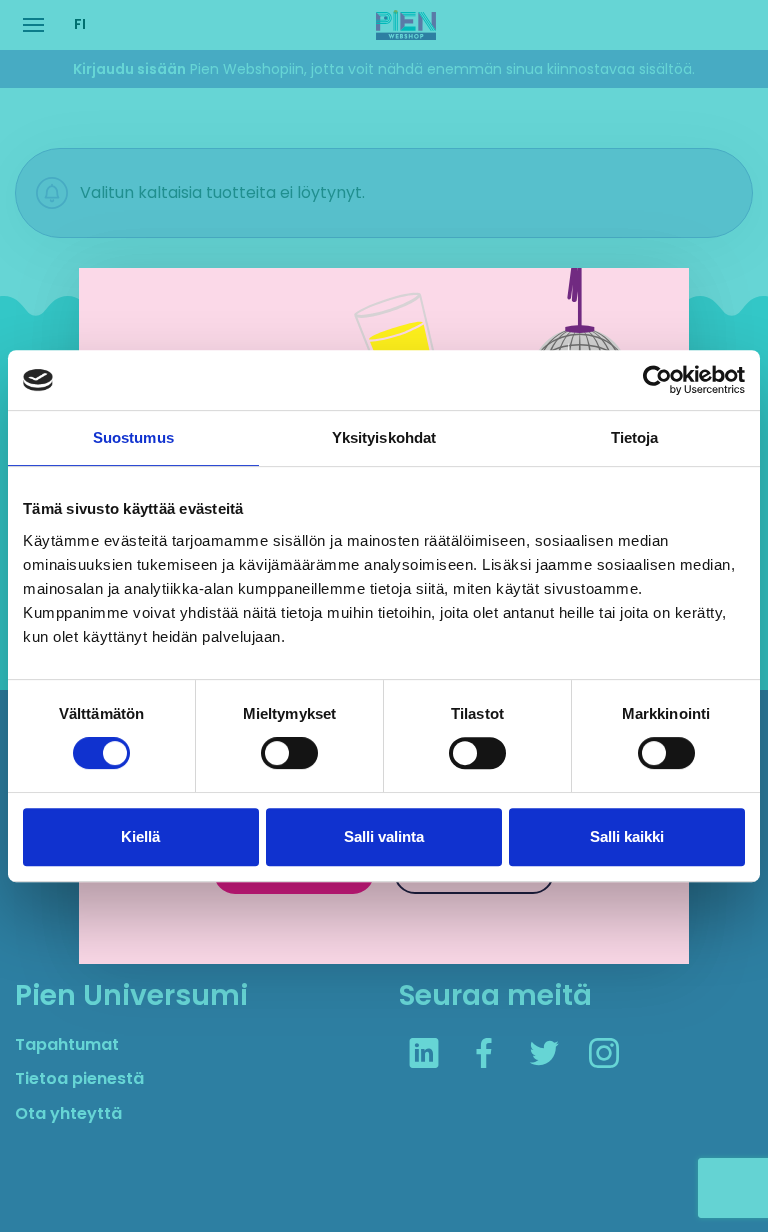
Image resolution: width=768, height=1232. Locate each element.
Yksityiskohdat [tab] (384, 437)
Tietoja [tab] (635, 437)
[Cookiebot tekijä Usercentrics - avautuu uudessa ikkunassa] (657, 380)
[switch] (289, 753)
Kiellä (140, 836)
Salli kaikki (627, 836)
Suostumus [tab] (133, 437)
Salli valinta (384, 836)
